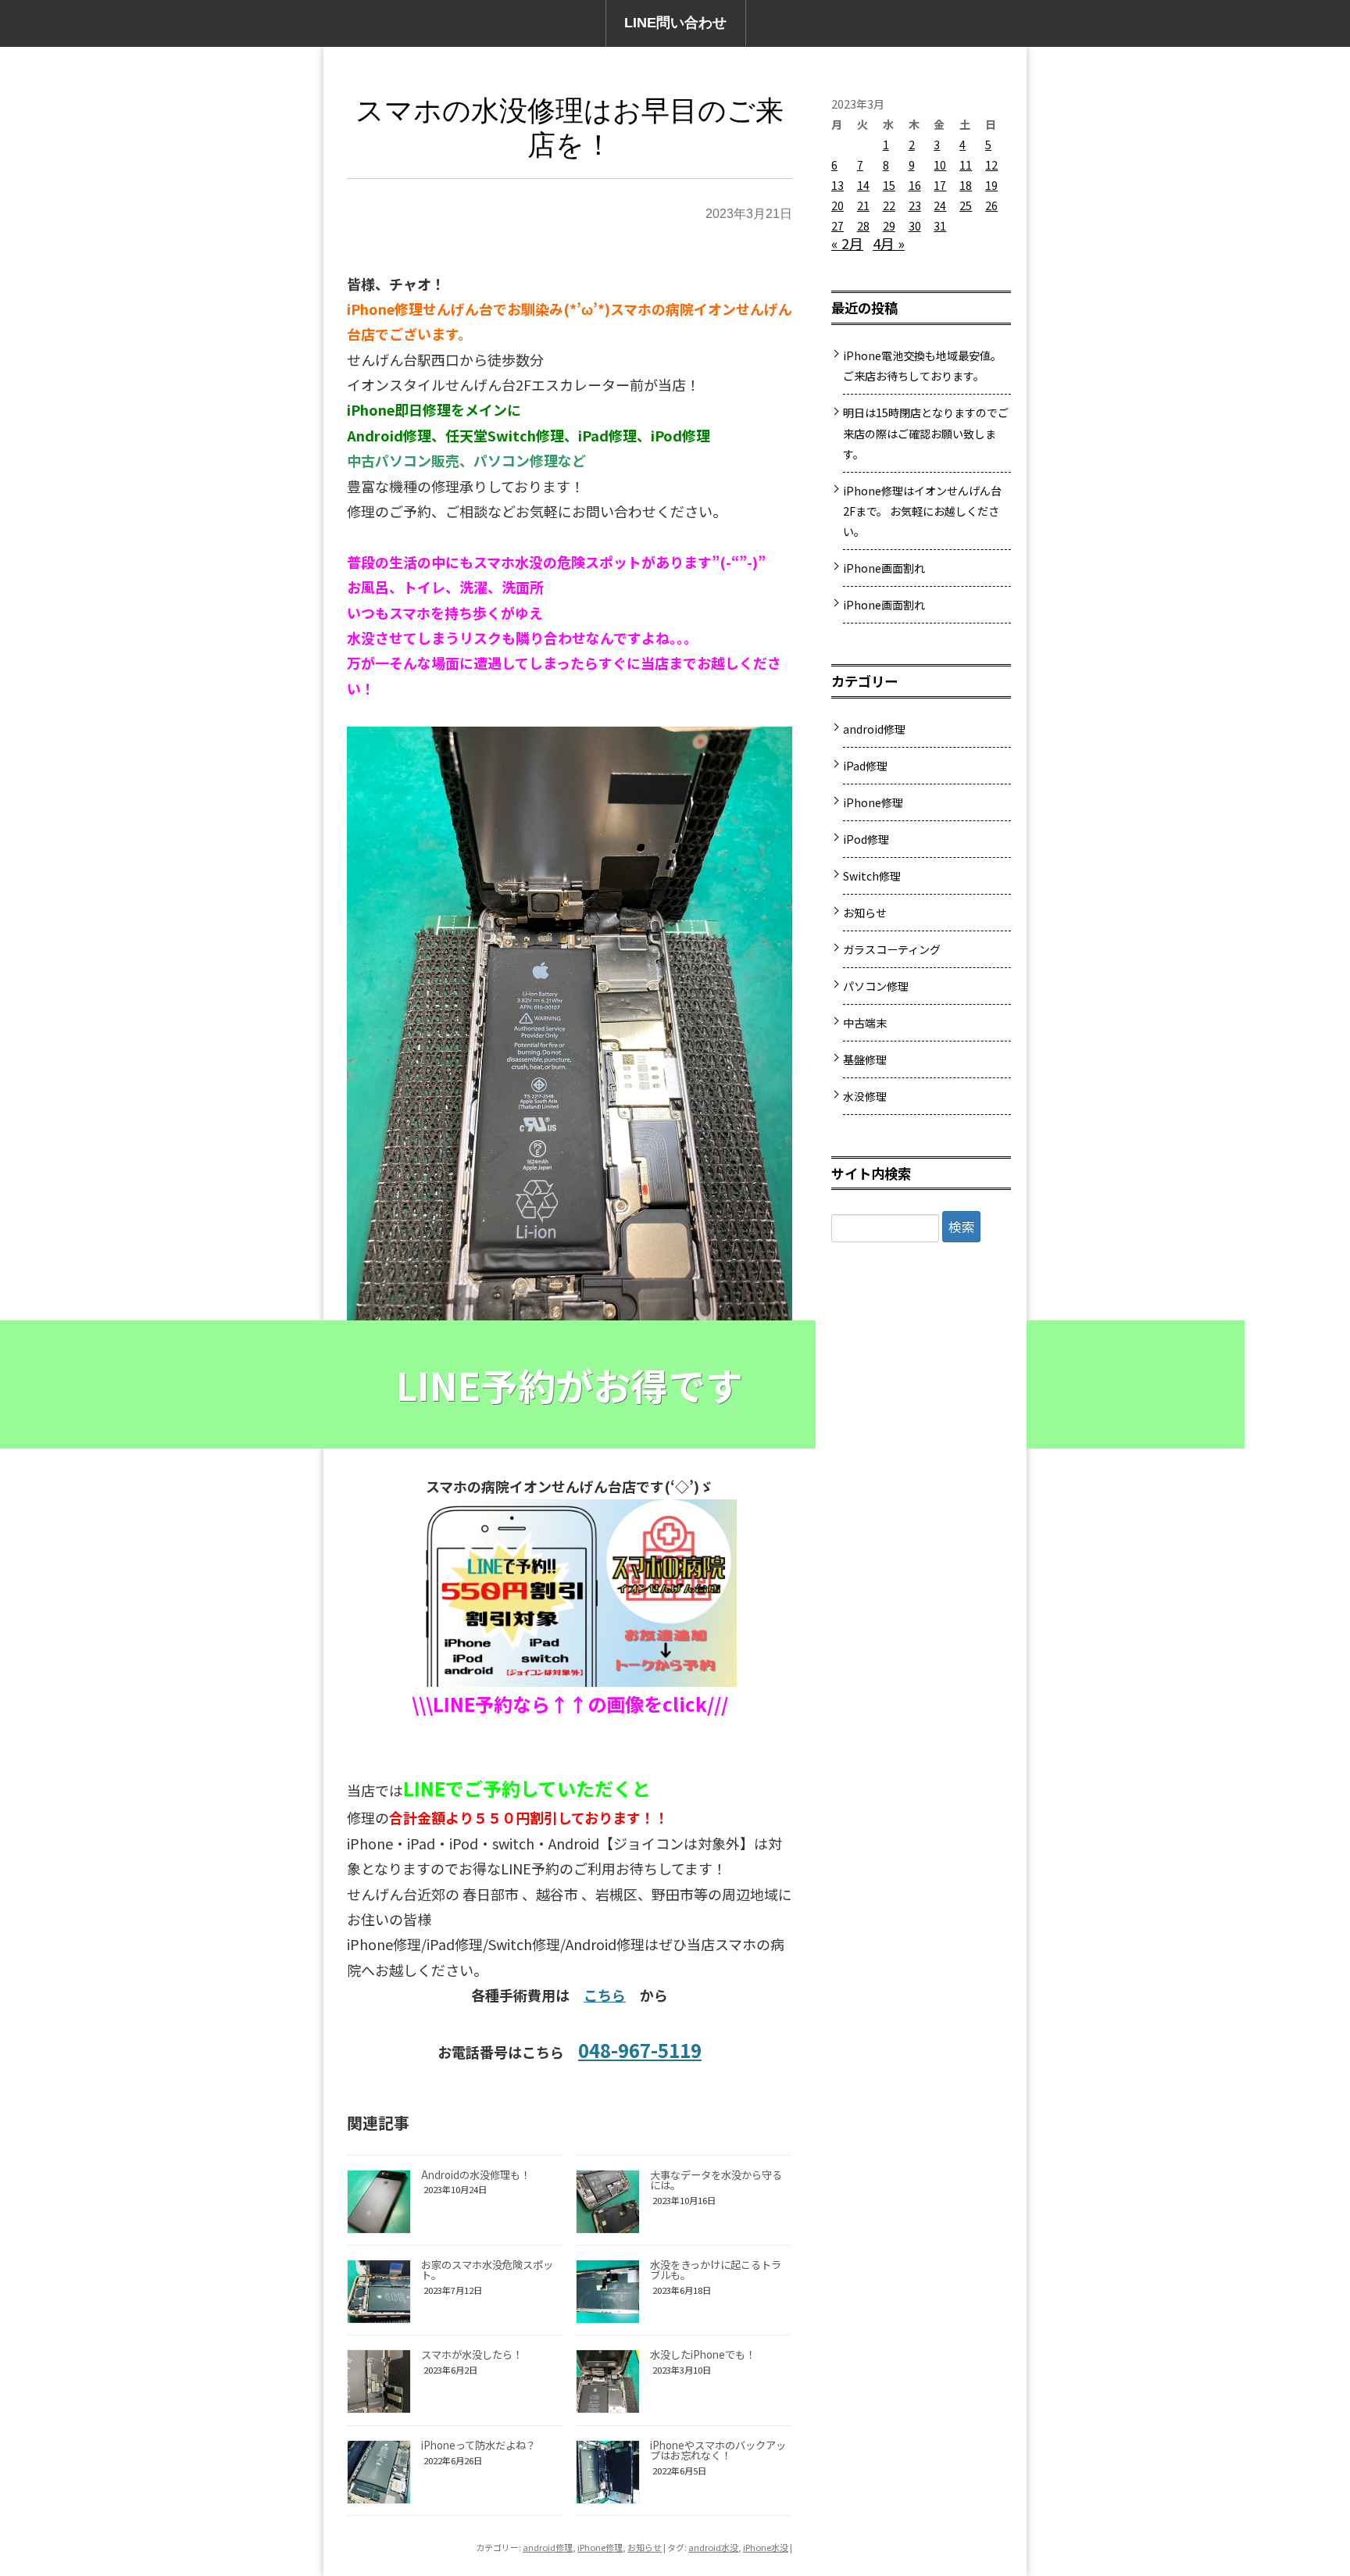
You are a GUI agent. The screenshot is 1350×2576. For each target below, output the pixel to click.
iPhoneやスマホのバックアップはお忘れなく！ (718, 2450)
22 (889, 205)
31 (940, 226)
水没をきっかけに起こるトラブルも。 (716, 2270)
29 (889, 226)
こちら (605, 1995)
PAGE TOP (1307, 2481)
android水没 (713, 2547)
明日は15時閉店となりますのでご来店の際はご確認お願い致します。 (926, 433)
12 (991, 165)
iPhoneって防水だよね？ (479, 2445)
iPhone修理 (600, 2547)
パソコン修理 (876, 986)
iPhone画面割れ (884, 568)
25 (966, 205)
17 (940, 185)
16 (915, 185)
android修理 (548, 2547)
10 (940, 165)
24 (940, 205)
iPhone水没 (766, 2547)
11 (966, 165)
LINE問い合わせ (675, 23)
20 (837, 205)
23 (915, 205)
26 (991, 205)
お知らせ (645, 2547)
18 (966, 185)
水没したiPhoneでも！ (703, 2354)
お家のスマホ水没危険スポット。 (487, 2270)
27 (837, 226)
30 (915, 226)
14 (863, 185)
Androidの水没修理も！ (476, 2175)
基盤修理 (865, 1059)
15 (889, 185)
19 (991, 185)
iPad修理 (865, 766)
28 (863, 226)
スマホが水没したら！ (472, 2354)
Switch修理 (872, 876)
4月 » (889, 243)
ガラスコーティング (892, 949)
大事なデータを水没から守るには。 (716, 2180)
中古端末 (865, 1023)
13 (837, 185)
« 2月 (847, 243)
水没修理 (865, 1096)
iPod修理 (866, 839)
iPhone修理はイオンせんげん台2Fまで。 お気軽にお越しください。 (922, 511)
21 (863, 205)
